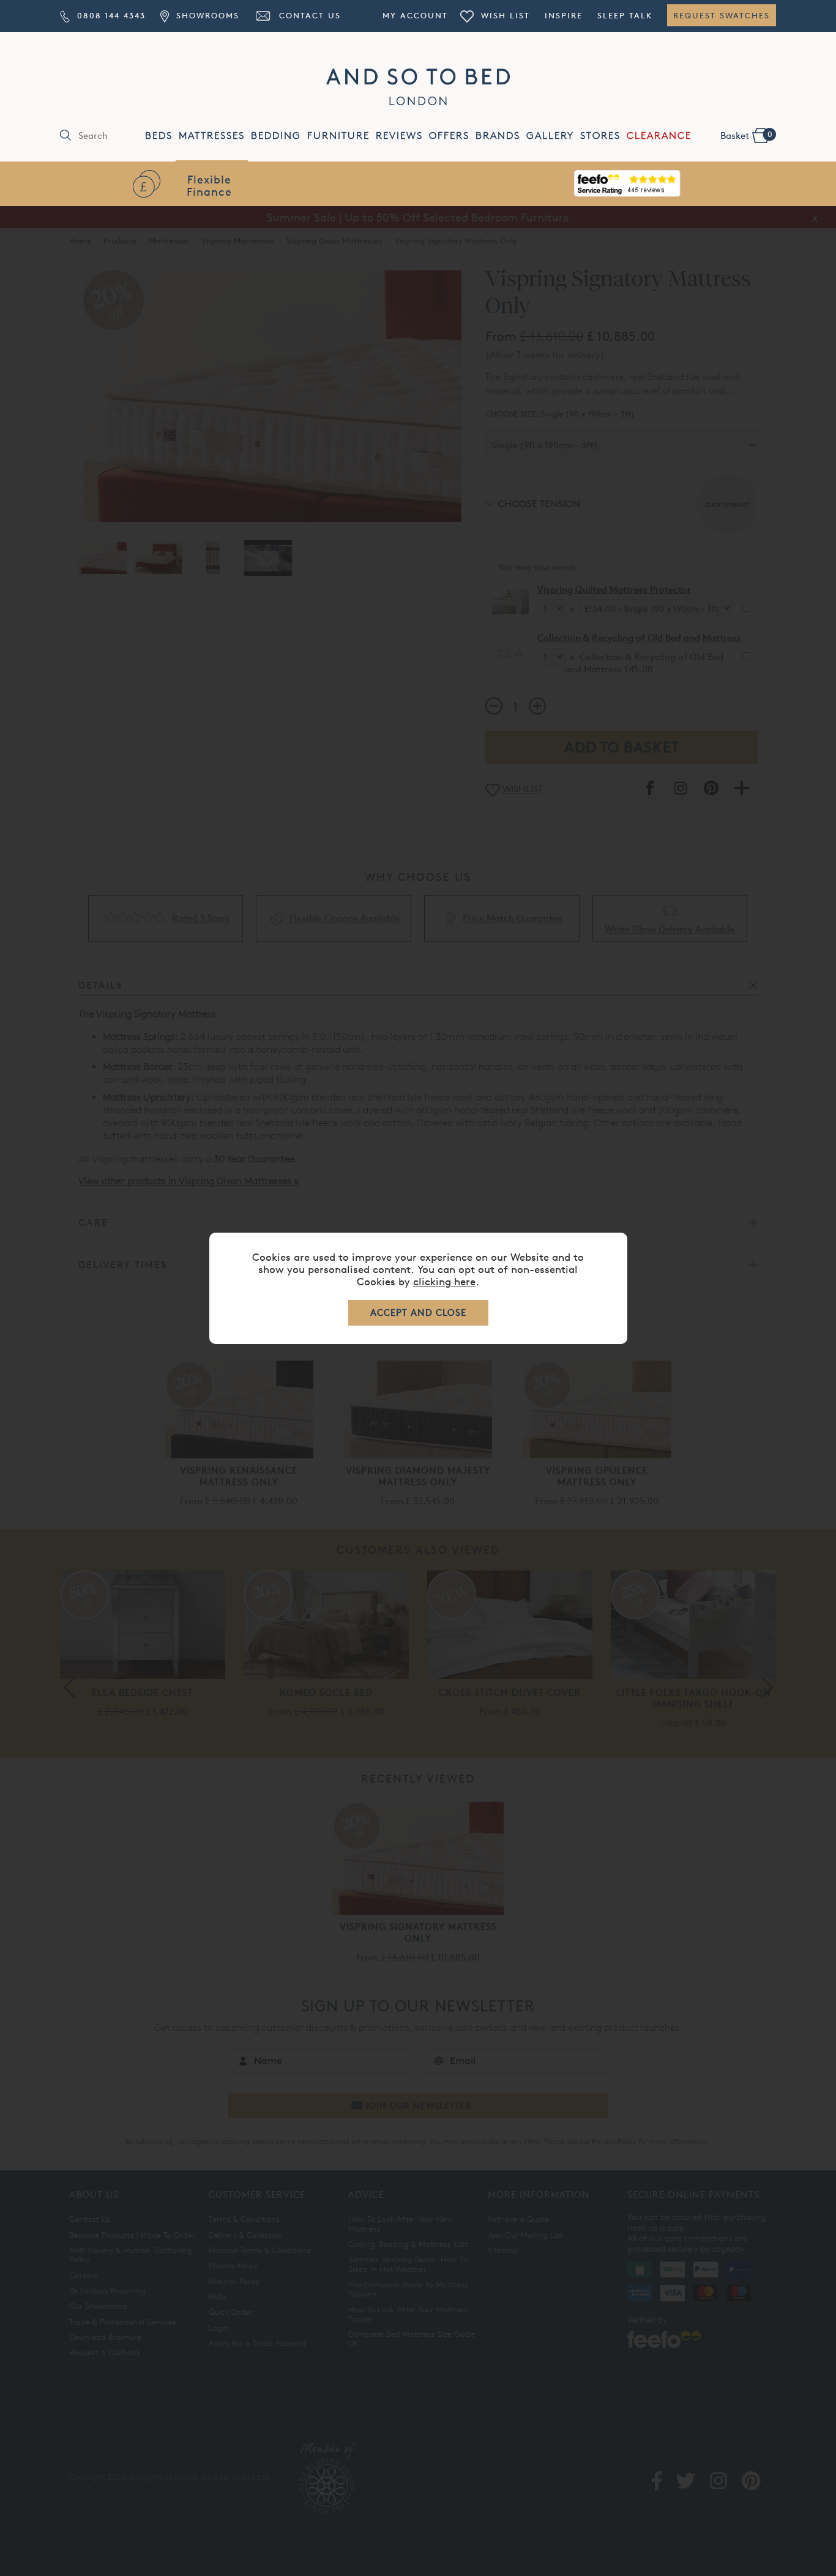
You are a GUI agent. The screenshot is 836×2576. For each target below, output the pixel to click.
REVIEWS (399, 135)
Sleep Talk (625, 15)
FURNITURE (338, 135)
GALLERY (550, 135)
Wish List (504, 15)
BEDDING (276, 135)
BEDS (159, 135)
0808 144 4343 (110, 15)
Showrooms (206, 15)
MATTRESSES (212, 135)
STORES (600, 135)
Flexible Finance (209, 185)
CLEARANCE (659, 135)
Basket (746, 135)
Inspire (564, 15)
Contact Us (308, 15)
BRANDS (498, 135)
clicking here (444, 1281)
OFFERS (449, 135)
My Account (415, 15)
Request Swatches (722, 15)
